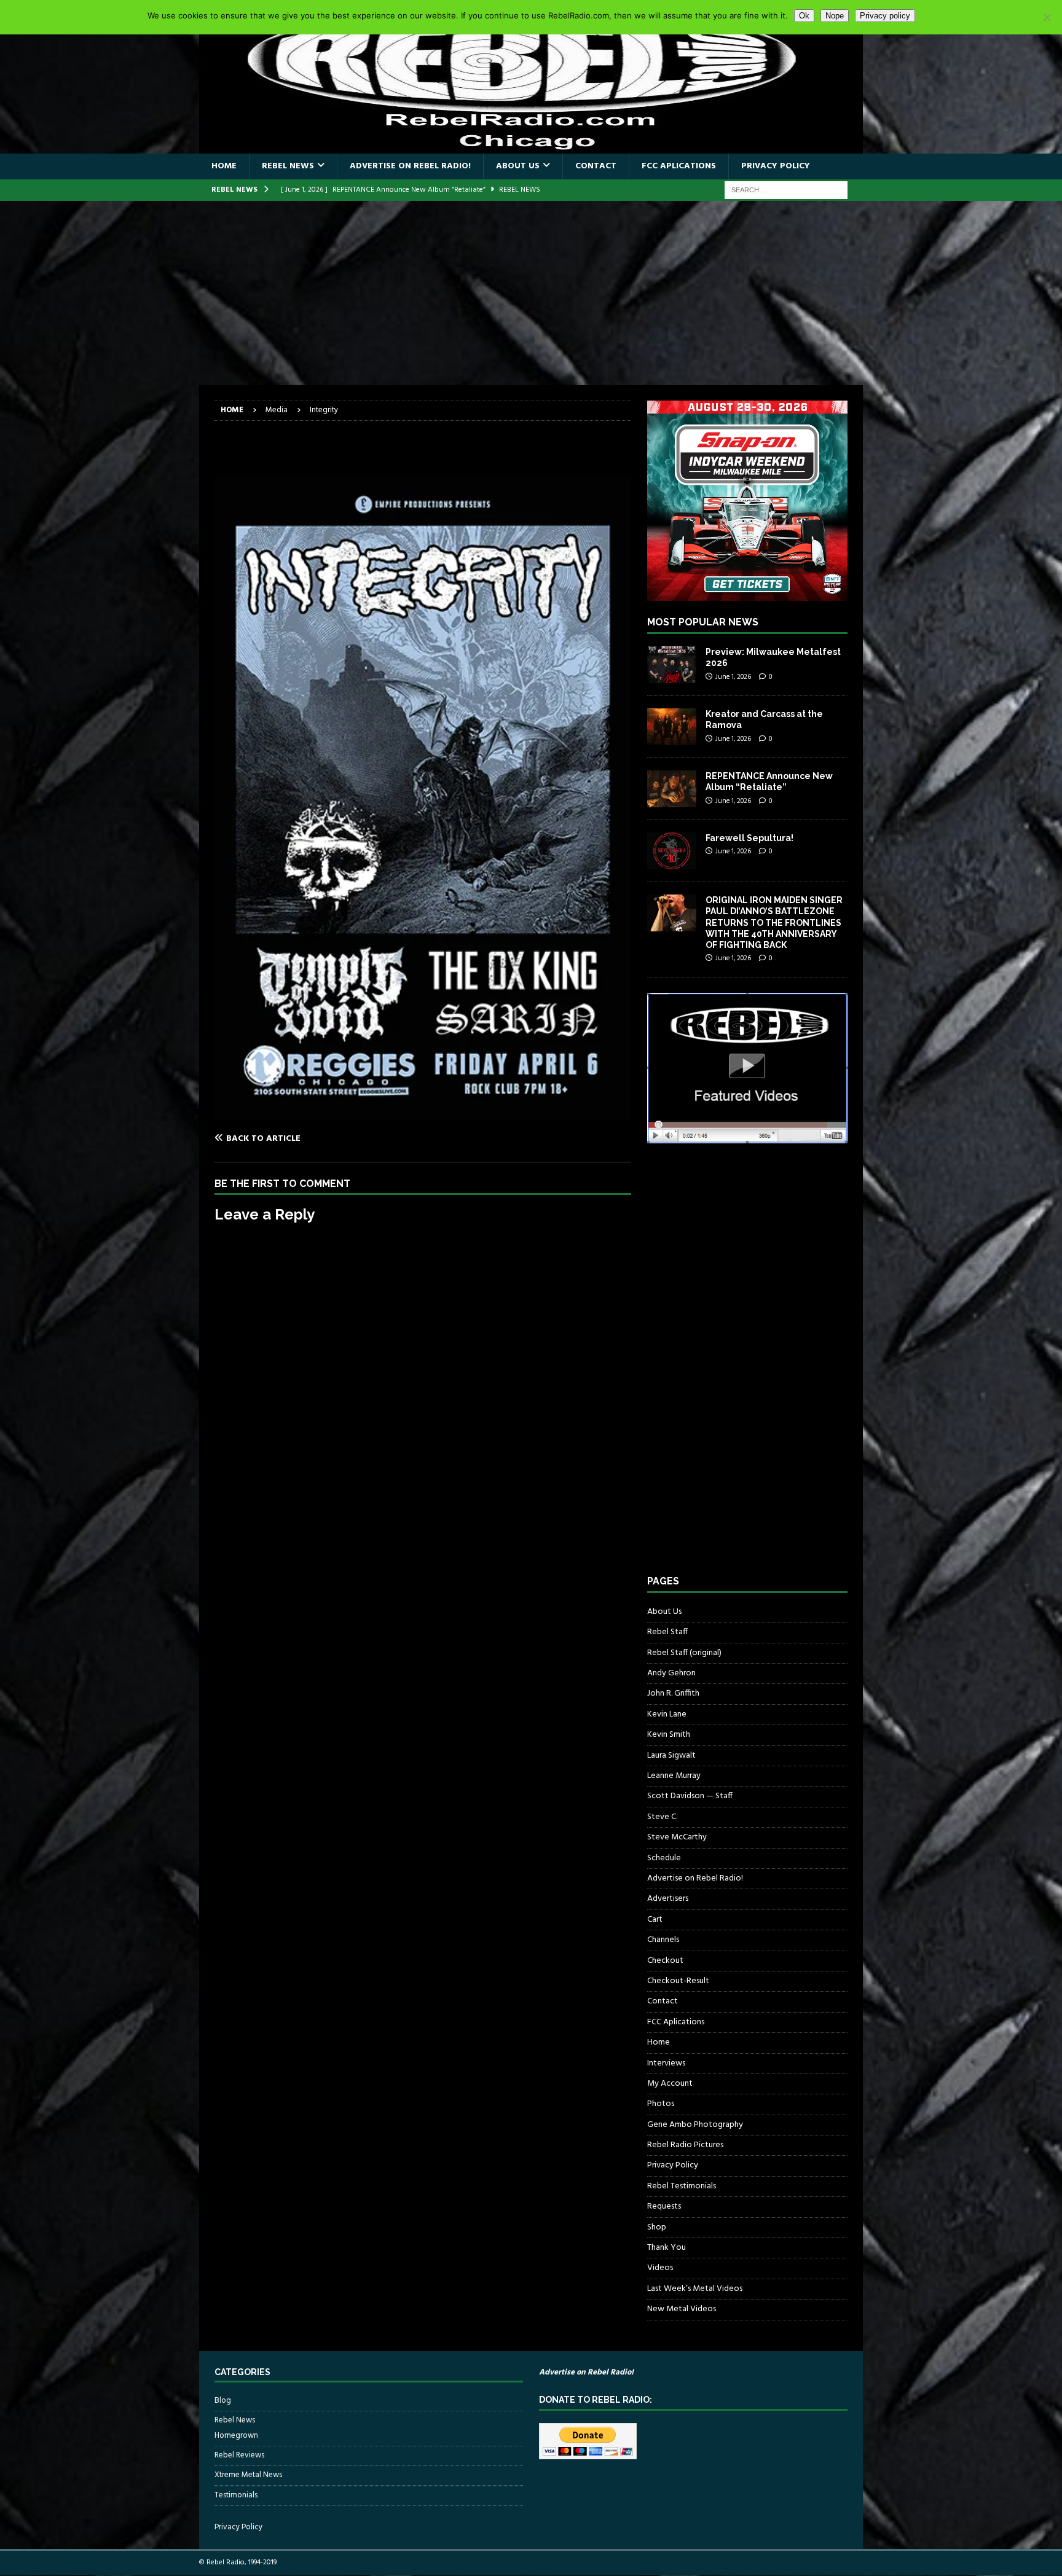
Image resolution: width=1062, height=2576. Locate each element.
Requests (664, 2206)
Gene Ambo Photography (695, 2125)
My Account (670, 2084)
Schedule (664, 1858)
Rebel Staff (667, 1632)
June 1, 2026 (733, 677)
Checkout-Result (678, 1981)
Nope (835, 16)
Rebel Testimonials (682, 2186)
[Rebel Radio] (531, 147)
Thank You (667, 2248)
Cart (655, 1920)
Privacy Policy (776, 166)
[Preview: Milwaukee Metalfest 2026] (672, 665)
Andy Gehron (671, 1673)
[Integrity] (423, 1114)
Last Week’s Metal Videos (695, 2289)
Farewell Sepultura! (749, 838)
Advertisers (668, 1899)
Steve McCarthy (677, 1837)
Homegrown (236, 2436)
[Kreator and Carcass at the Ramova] (672, 727)
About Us (518, 166)
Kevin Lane (667, 1714)
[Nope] (1047, 17)
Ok (804, 16)
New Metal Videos (682, 2309)
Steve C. (662, 1817)
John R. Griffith (673, 1693)
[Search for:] (786, 190)
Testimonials (236, 2495)
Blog (223, 2401)
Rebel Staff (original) (684, 1653)
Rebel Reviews (239, 2455)
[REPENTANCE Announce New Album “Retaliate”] (672, 789)
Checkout (665, 1961)
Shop (657, 2227)
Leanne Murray (674, 1776)
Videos (660, 2268)
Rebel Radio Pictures (685, 2145)
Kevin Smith (669, 1735)
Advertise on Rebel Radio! (410, 166)
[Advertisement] (531, 293)
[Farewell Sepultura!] (672, 851)
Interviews (666, 2063)
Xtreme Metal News (248, 2475)
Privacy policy (885, 16)
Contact (596, 166)
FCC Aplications (679, 166)
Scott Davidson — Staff (690, 1796)
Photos (661, 2104)
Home (224, 166)
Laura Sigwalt (671, 1756)
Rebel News (288, 166)
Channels (663, 1940)
